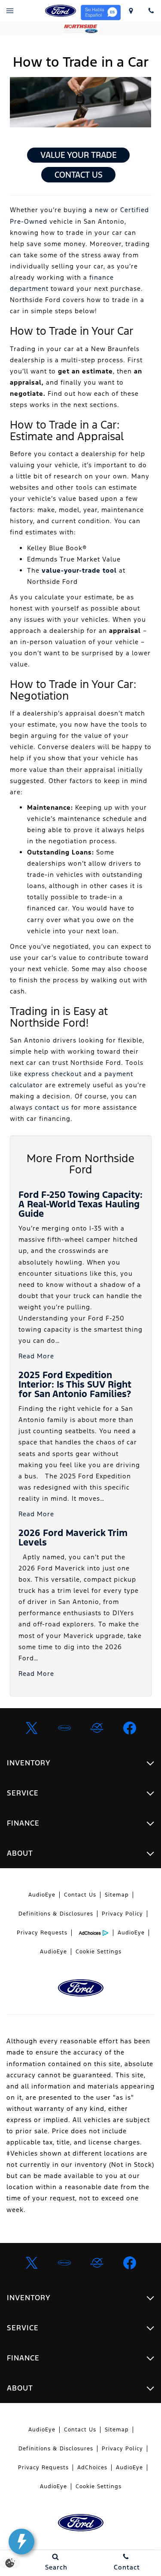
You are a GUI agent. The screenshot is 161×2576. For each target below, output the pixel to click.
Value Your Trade (79, 155)
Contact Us (79, 175)
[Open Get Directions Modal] (131, 11)
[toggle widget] (21, 2542)
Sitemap (117, 1895)
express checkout (53, 1074)
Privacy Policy (122, 1914)
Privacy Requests (42, 1933)
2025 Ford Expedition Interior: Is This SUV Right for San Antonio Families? (75, 1384)
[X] (32, 1728)
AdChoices (92, 2468)
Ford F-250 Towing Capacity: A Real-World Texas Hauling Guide (80, 1204)
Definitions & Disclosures (56, 1914)
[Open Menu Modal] (10, 11)
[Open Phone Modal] (151, 11)
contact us (52, 1107)
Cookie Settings (99, 1952)
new (102, 210)
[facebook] (130, 1728)
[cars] (64, 1728)
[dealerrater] (97, 1728)
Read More (36, 1356)
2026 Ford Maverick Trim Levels (73, 1538)
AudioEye (42, 1895)
